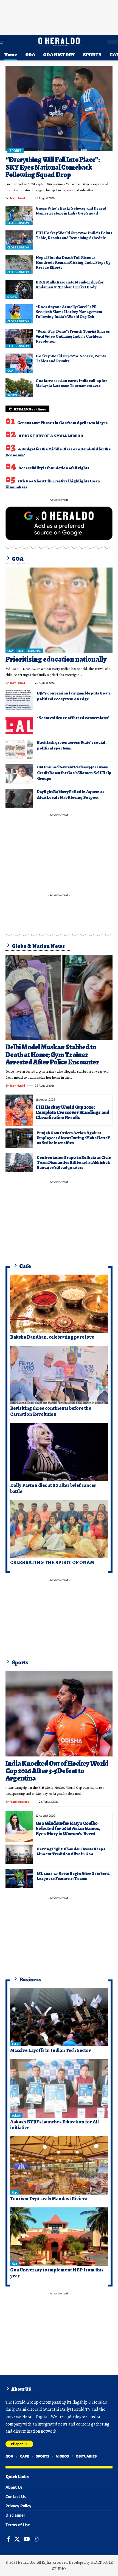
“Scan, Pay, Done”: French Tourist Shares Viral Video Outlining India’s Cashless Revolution (73, 336)
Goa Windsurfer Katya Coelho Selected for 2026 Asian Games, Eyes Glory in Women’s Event (68, 1828)
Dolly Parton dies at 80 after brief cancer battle (53, 1488)
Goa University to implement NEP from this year (57, 2273)
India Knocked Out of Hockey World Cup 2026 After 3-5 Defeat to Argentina (57, 1771)
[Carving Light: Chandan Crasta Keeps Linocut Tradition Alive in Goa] (19, 1854)
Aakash (16, 2115)
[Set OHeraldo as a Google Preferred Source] (59, 523)
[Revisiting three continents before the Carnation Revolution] (59, 1375)
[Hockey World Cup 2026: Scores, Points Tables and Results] (19, 363)
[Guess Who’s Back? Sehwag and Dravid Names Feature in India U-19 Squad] (19, 215)
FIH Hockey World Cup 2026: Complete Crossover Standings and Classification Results (73, 1112)
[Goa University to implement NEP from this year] (59, 2237)
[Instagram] (36, 2539)
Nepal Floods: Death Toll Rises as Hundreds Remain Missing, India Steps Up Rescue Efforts (73, 262)
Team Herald (17, 198)
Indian (16, 2044)
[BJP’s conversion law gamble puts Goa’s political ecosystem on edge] (19, 700)
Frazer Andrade (19, 1802)
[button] (5, 42)
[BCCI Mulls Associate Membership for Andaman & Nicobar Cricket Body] (19, 289)
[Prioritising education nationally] (59, 610)
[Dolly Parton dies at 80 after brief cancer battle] (59, 1452)
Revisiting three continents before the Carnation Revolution (51, 1411)
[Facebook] (9, 2539)
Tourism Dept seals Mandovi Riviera (49, 2199)
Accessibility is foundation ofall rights (54, 468)
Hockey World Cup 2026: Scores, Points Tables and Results (71, 358)
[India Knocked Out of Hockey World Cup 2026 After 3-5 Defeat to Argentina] (59, 1714)
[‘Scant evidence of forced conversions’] (19, 725)
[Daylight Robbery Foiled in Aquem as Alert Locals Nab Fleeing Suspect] (19, 798)
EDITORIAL (35, 651)
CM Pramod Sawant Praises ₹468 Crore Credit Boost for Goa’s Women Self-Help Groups (74, 773)
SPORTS (15, 151)
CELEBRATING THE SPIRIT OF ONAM (52, 1562)
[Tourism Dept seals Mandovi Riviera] (59, 2166)
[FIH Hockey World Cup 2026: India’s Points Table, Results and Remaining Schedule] (19, 240)
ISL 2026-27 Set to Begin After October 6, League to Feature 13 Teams (74, 1876)
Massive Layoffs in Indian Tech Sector (50, 2050)
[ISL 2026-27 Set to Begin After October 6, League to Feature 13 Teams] (19, 1879)
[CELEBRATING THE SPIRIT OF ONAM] (59, 1529)
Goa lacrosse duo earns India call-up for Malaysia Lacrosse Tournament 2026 (71, 383)
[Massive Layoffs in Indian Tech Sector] (59, 2017)
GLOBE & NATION (18, 223)
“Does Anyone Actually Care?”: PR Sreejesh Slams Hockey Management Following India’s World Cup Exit (69, 312)
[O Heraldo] (59, 42)
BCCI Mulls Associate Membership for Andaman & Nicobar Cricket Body (70, 285)
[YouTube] (27, 2539)
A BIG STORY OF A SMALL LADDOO (51, 436)
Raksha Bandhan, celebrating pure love (52, 1337)
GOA (10, 371)
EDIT (21, 651)
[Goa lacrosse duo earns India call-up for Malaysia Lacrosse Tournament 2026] (19, 388)
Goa (14, 2264)
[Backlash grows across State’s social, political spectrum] (19, 749)
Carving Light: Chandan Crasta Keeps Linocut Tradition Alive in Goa (71, 1851)
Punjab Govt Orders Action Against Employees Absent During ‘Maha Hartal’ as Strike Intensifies (73, 1138)
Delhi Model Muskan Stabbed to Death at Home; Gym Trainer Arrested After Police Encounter (52, 1055)
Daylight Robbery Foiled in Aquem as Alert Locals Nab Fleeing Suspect (71, 794)
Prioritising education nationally (56, 659)
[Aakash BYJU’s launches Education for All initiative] (59, 2088)
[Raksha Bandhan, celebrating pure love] (59, 1304)
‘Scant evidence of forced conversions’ (73, 718)
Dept (15, 2192)
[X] (17, 2539)
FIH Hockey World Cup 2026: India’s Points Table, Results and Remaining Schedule (74, 235)
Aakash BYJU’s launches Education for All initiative (54, 2125)
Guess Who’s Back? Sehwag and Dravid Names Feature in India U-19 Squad (71, 211)
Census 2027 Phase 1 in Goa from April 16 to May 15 (62, 423)
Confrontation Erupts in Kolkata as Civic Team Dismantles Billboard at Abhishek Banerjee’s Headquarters (74, 1162)
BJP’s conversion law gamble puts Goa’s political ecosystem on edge (74, 696)
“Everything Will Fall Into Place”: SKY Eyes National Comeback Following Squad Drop (53, 167)
